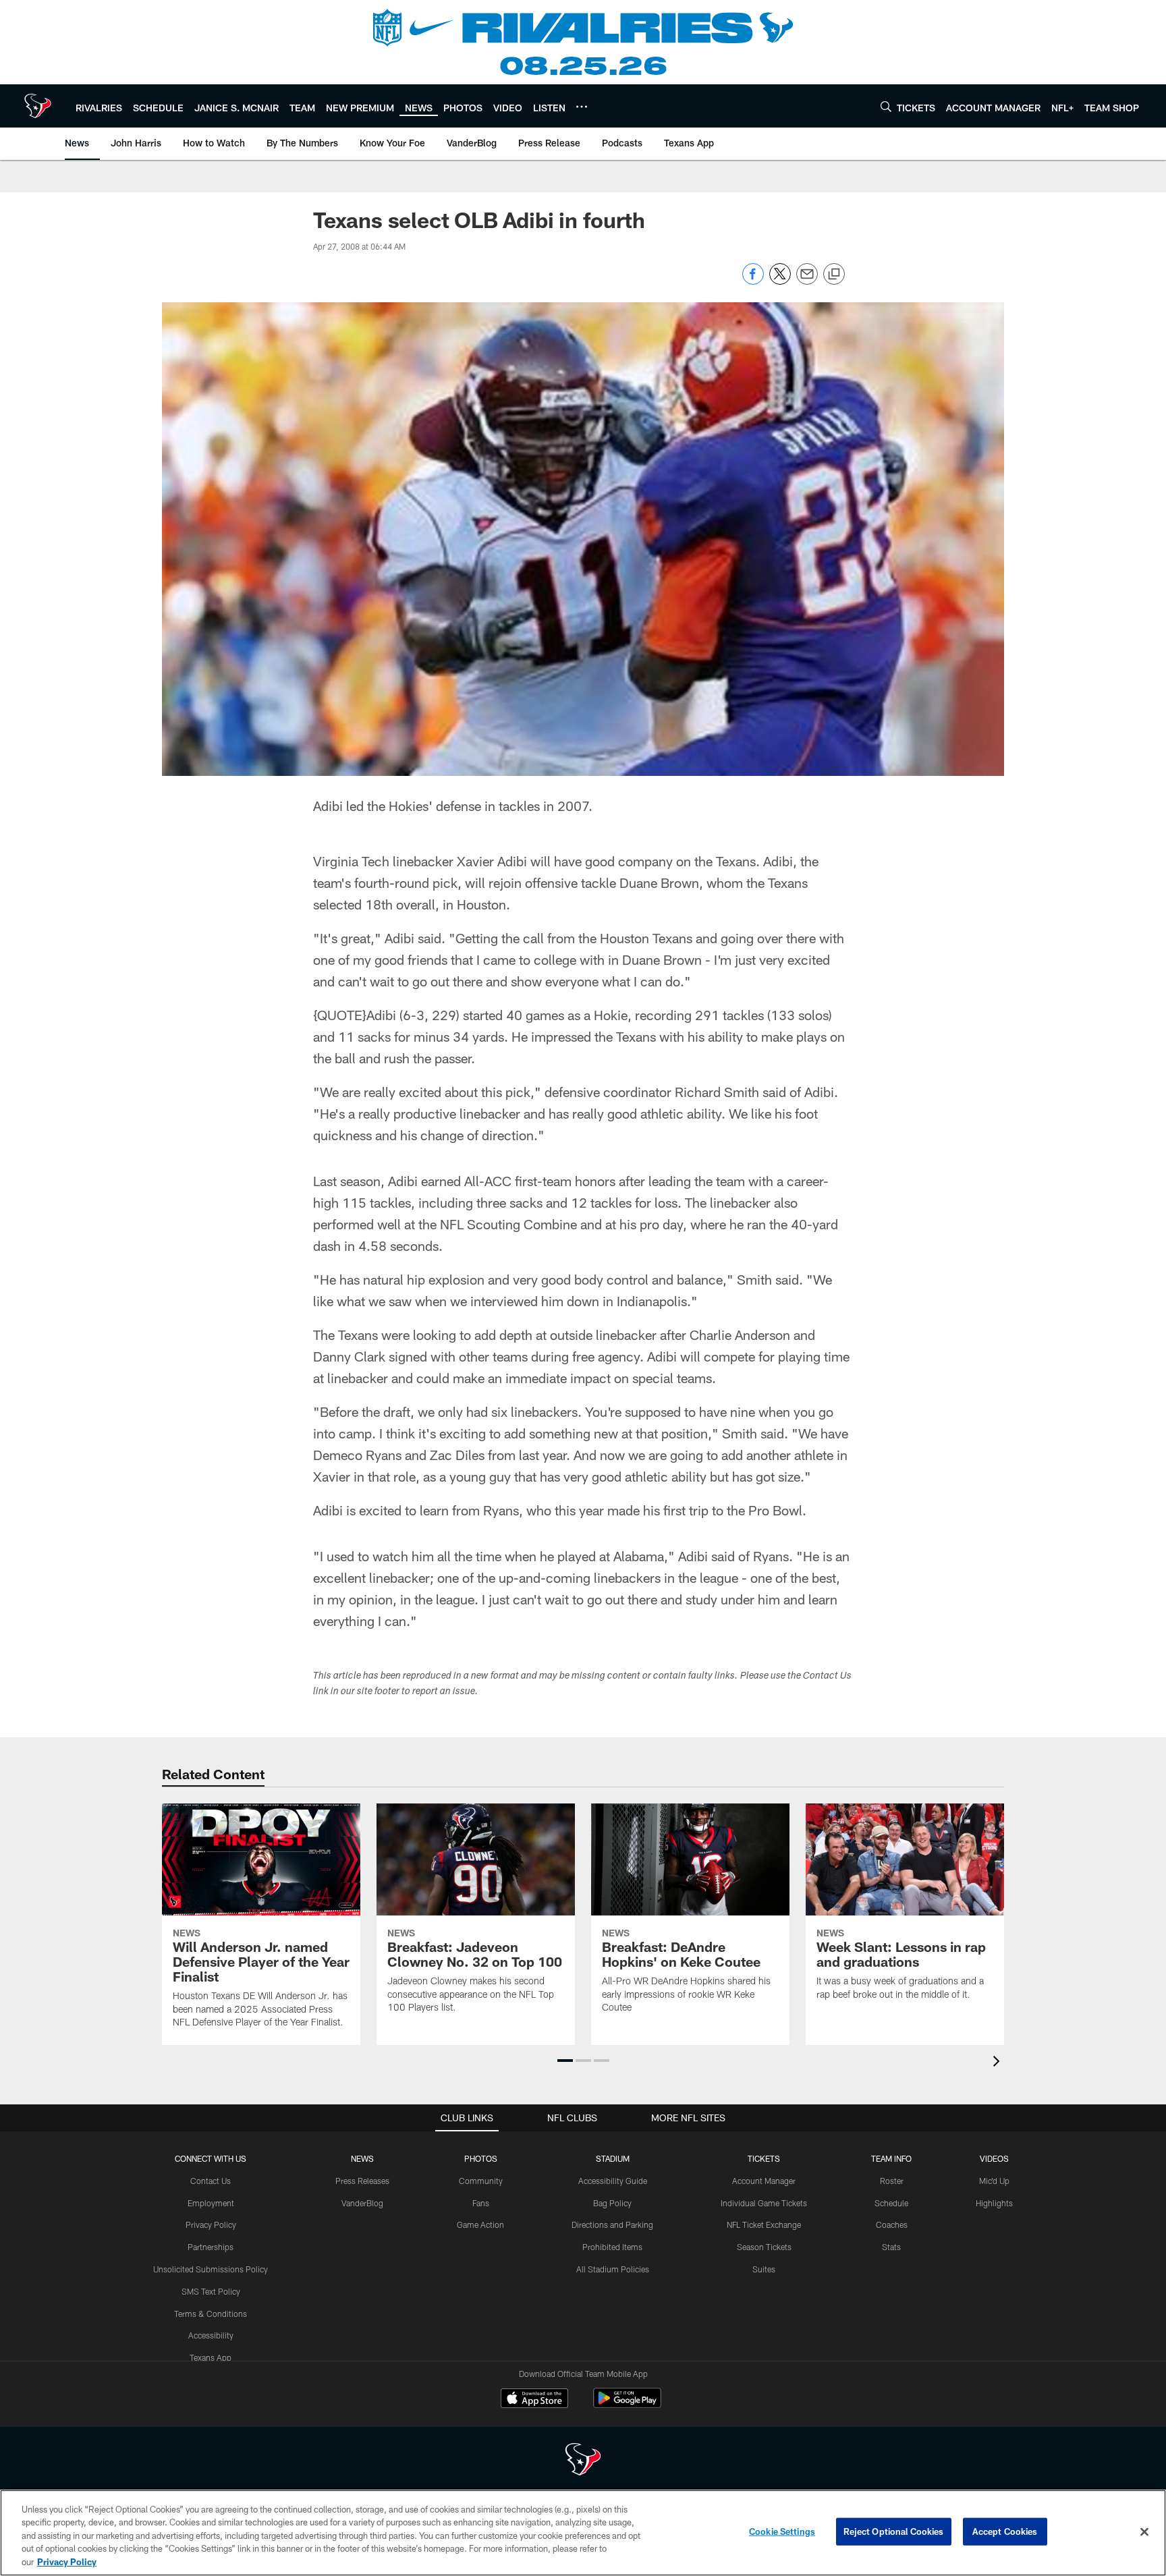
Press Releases (362, 2181)
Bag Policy (612, 2203)
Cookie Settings (782, 2531)
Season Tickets (764, 2247)
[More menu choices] (582, 107)
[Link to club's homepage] (38, 106)
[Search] (886, 106)
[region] (583, 2533)
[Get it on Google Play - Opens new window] (627, 2405)
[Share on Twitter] (780, 281)
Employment (211, 2203)
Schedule (891, 2203)
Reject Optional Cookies (894, 2531)
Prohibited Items (612, 2247)
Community (481, 2181)
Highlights (994, 2203)
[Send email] (807, 281)
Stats (891, 2247)
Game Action (480, 2224)
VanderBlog (362, 2203)
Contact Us (211, 2181)
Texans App (211, 2357)
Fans (481, 2203)
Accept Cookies (1005, 2531)
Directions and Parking (612, 2224)
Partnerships (211, 2247)
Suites (764, 2269)
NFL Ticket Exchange (764, 2224)
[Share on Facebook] (753, 281)
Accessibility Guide (613, 2181)
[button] (565, 2061)
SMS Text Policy (211, 2291)
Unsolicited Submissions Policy (211, 2269)
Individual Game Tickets (764, 2203)
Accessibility (211, 2335)
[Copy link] (834, 275)
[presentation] (999, 2063)
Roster (892, 2181)
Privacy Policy (211, 2224)
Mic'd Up (994, 2181)
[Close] (1144, 2532)
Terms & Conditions (211, 2314)
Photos (481, 2158)
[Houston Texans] (583, 2461)
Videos (994, 2158)
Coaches (892, 2224)
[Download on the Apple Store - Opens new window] (534, 2400)
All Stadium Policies (613, 2269)
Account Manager (764, 2181)
